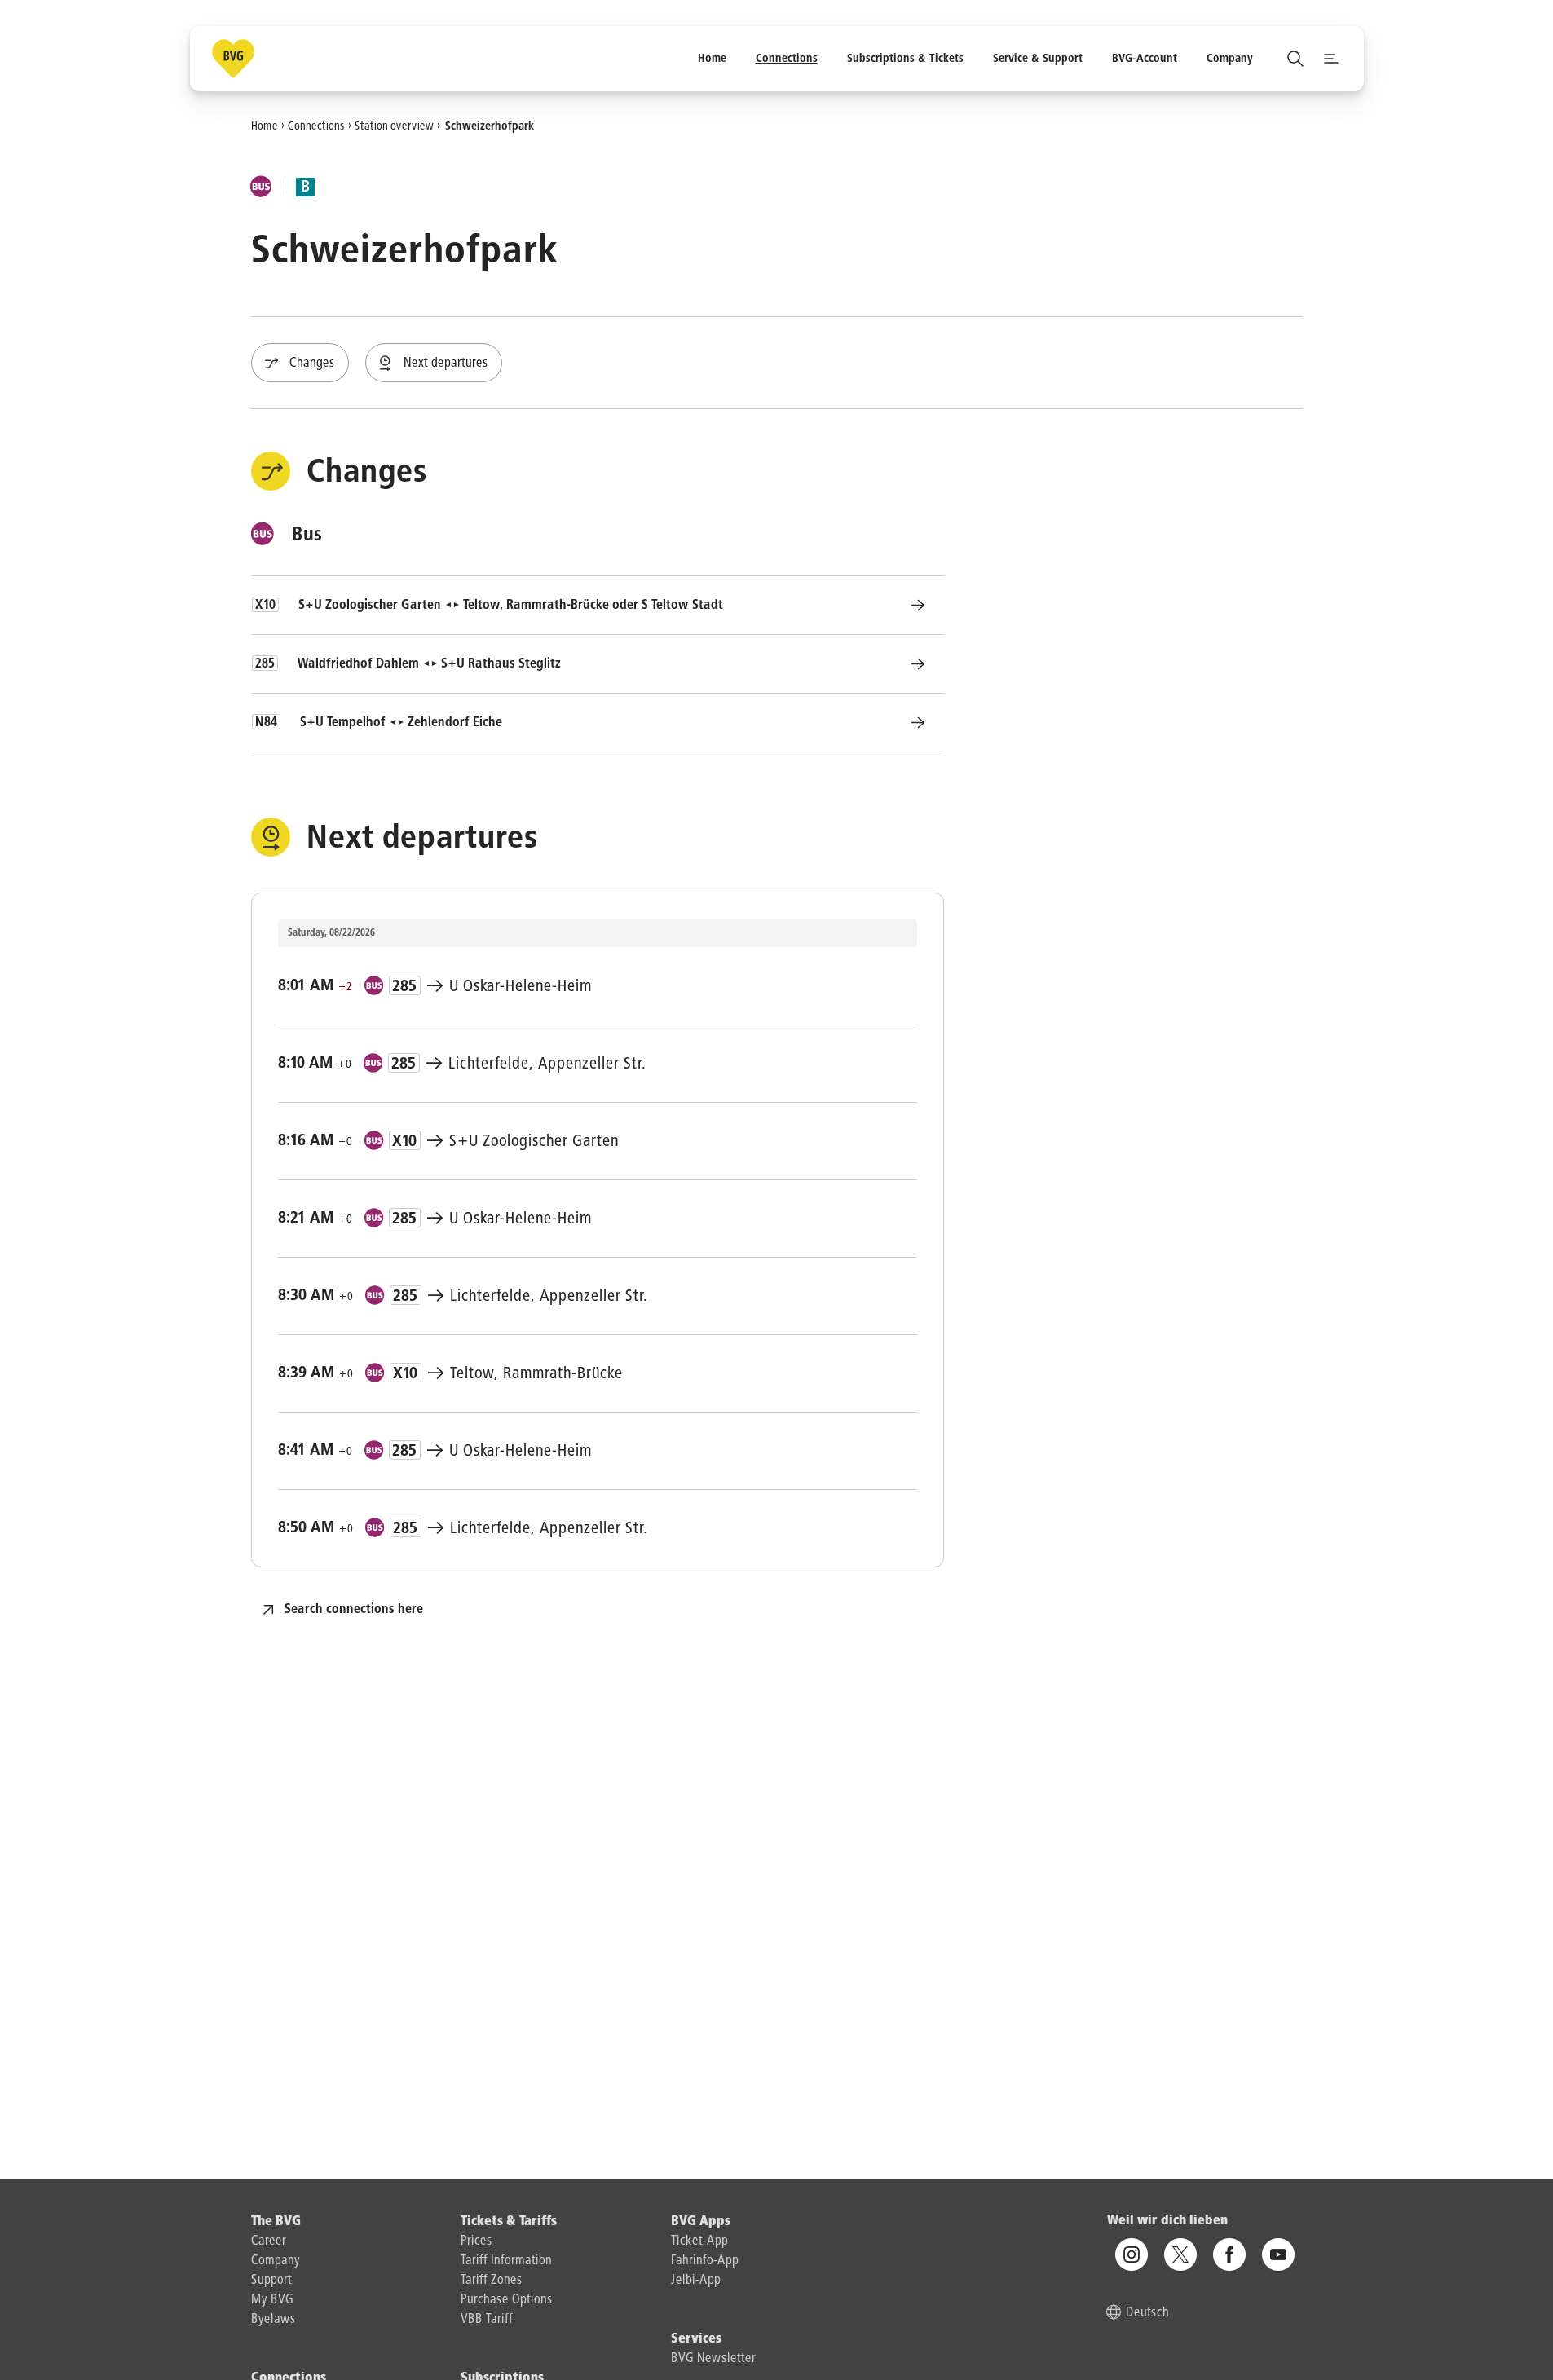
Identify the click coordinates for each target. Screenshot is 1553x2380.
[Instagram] (1132, 2254)
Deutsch (1147, 2313)
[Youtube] (1278, 2254)
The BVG (276, 2222)
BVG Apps (701, 2222)
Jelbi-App (696, 2281)
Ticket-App (699, 2241)
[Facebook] (1229, 2254)
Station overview (394, 126)
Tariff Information (506, 2261)
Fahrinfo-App (705, 2261)
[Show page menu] (1331, 59)
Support (271, 2281)
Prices (476, 2241)
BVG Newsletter (713, 2359)
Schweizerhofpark (490, 126)
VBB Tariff (487, 2320)
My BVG (272, 2300)
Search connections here (354, 1610)
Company (276, 2261)
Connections (316, 126)
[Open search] (1295, 59)
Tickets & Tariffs (509, 2222)
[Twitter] (1180, 2254)
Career (269, 2241)
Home (265, 126)
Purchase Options (507, 2300)
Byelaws (274, 2320)
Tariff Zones (492, 2281)
